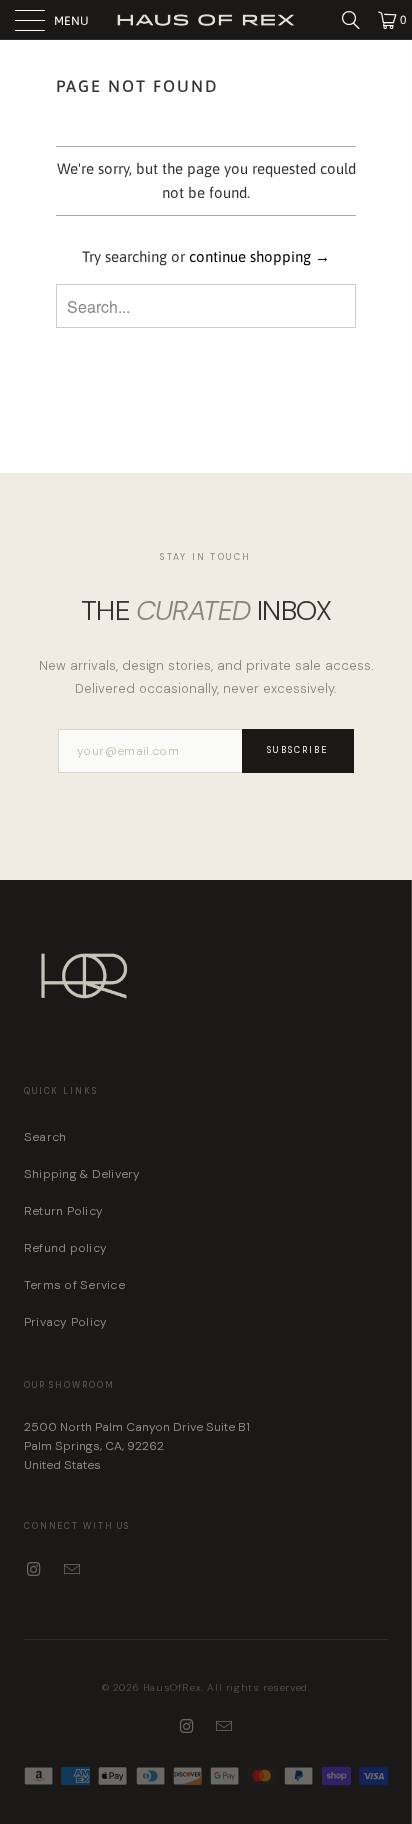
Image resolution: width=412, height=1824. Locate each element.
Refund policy (65, 1248)
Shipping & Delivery (82, 1174)
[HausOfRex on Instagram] (35, 1570)
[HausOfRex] (206, 19)
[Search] (358, 20)
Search (45, 1137)
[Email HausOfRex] (73, 1570)
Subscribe (298, 750)
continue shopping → (259, 256)
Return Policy (63, 1211)
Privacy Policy (65, 1322)
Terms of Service (74, 1285)
